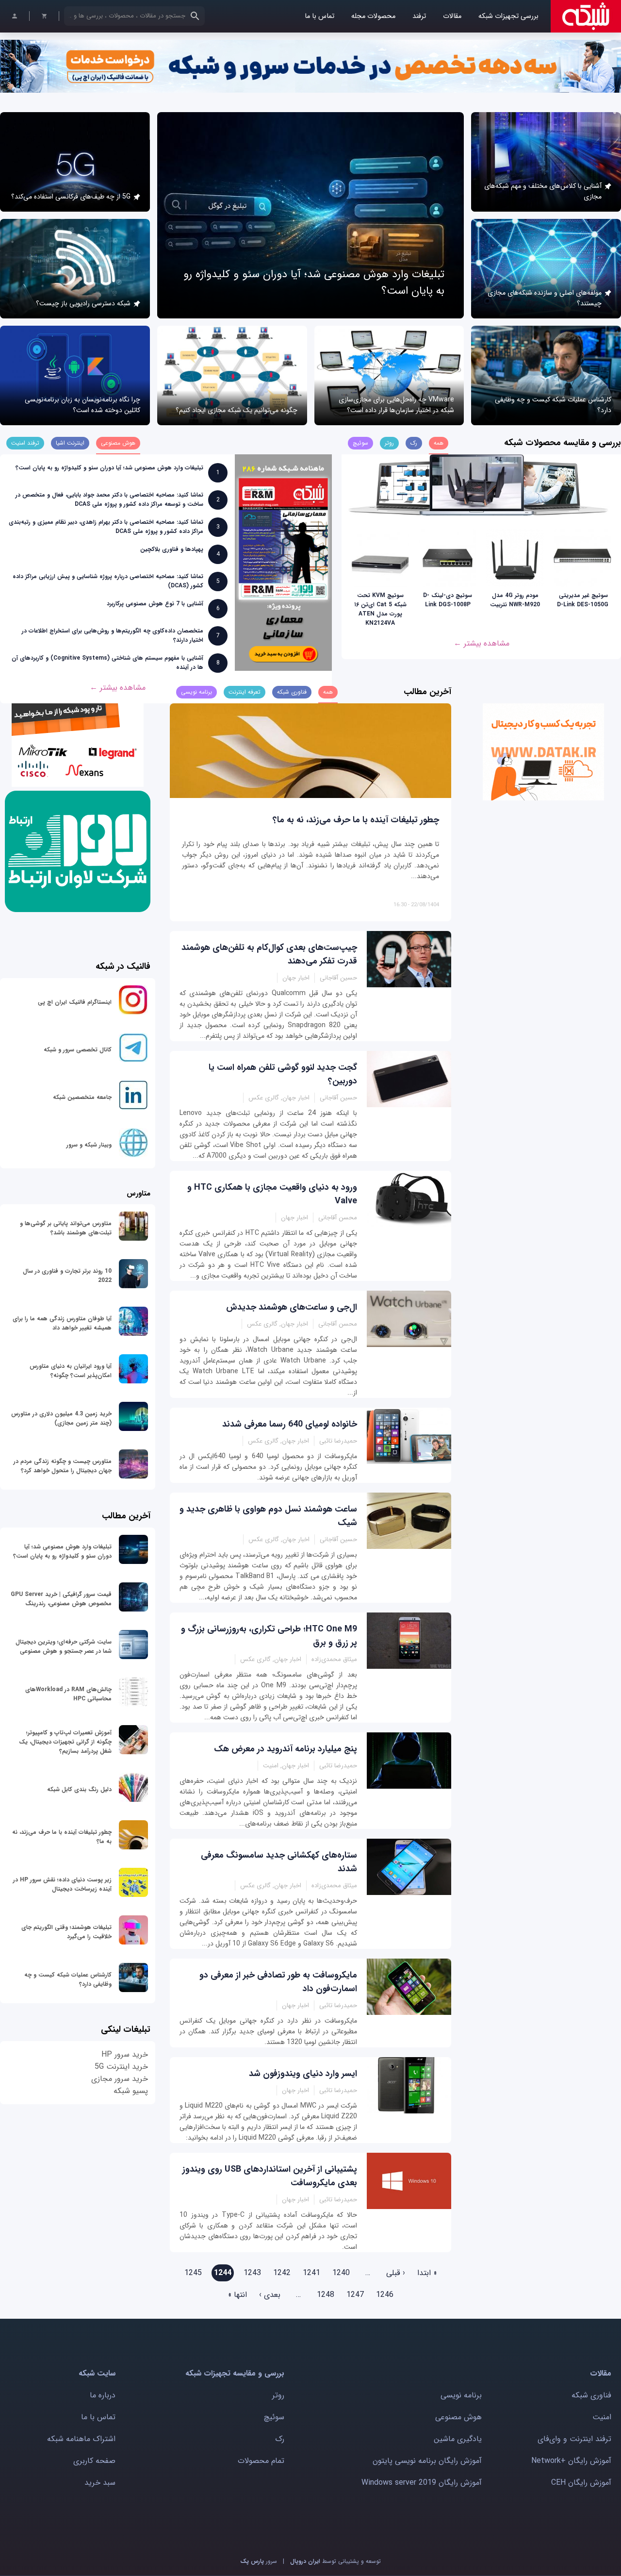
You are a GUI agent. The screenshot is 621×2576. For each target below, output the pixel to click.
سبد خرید (100, 2483)
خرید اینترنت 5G (121, 2067)
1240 (341, 2273)
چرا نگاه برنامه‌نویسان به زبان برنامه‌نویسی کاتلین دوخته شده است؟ (82, 405)
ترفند (419, 16)
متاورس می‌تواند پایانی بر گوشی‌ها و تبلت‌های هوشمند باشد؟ (66, 1228)
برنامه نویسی (461, 2395)
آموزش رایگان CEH (581, 2483)
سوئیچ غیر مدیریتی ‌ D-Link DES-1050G (583, 600)
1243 (252, 2273)
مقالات (452, 16)
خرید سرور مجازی (120, 2079)
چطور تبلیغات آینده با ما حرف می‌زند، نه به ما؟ (356, 820)
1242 (282, 2273)
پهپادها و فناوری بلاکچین (172, 549)
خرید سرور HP (125, 2054)
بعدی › (270, 2295)
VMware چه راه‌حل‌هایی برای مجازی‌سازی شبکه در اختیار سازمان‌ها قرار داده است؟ (396, 405)
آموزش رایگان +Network (571, 2461)
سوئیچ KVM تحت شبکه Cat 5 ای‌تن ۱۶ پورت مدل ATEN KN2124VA (380, 609)
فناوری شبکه (591, 2395)
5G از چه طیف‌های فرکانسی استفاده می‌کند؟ (71, 197)
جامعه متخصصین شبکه (82, 1097)
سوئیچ (274, 2417)
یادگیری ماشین (458, 2439)
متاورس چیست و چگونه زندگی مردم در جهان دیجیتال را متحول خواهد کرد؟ (63, 1466)
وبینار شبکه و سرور (89, 1145)
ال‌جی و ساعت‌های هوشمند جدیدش (292, 1307)
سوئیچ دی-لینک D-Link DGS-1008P (448, 600)
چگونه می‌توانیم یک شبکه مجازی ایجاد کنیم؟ (237, 410)
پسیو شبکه (131, 2091)
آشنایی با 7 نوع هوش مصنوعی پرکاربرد (155, 604)
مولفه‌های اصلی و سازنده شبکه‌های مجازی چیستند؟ (545, 298)
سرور (259, 2561)
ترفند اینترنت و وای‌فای (574, 2439)
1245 (193, 2273)
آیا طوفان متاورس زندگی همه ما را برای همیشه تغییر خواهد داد (62, 1323)
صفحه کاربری (94, 2461)
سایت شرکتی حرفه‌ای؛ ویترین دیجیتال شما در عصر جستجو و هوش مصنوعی (64, 1646)
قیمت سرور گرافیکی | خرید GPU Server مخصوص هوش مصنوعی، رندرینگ (61, 1599)
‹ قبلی (396, 2273)
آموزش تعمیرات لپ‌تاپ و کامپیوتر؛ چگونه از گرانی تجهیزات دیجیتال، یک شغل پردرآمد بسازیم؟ (65, 1742)
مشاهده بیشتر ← (482, 643)
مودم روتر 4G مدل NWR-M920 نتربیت (515, 600)
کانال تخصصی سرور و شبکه (78, 1050)
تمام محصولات (261, 2461)
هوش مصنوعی (458, 2417)
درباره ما (103, 2395)
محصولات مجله (373, 16)
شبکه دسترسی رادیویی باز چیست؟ (83, 303)
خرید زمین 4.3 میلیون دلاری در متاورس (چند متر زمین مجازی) (61, 1418)
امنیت (602, 2417)
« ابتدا (427, 2273)
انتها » (237, 2295)
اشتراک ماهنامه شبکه (81, 2439)
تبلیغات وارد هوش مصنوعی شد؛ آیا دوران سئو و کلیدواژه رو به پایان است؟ (109, 468)
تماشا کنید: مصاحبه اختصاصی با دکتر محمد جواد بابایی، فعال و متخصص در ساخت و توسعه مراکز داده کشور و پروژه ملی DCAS (109, 499)
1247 (355, 2295)
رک (280, 2439)
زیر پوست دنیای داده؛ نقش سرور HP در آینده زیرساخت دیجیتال (62, 1884)
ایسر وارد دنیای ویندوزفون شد (303, 2074)
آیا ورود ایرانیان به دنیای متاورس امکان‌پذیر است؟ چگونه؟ (71, 1371)
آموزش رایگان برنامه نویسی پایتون (427, 2461)
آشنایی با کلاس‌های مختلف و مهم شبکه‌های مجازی (543, 191)
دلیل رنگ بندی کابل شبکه (79, 1789)
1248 (326, 2295)
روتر (278, 2395)
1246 (385, 2295)
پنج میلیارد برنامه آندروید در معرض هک (286, 1749)
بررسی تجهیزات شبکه (508, 16)
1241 (311, 2273)
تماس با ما (319, 16)
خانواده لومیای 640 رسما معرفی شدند (290, 1424)
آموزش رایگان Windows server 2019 (422, 2483)
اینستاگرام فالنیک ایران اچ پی (75, 1002)
